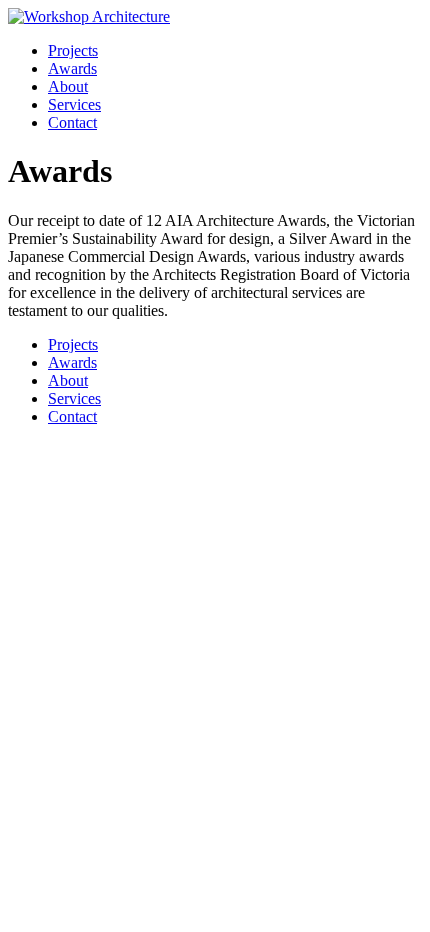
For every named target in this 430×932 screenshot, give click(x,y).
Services (74, 104)
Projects (73, 50)
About (68, 86)
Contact (72, 122)
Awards (72, 68)
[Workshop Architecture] (89, 16)
